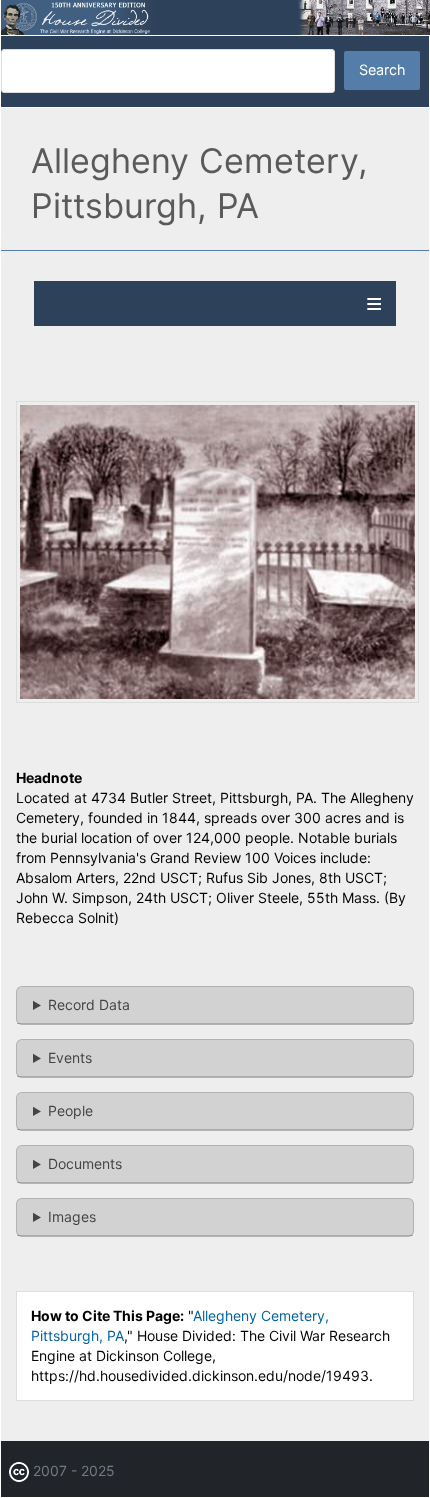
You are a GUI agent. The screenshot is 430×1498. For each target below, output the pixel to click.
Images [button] (72, 1216)
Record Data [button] (89, 1004)
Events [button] (70, 1057)
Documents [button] (85, 1163)
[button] (217, 697)
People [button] (70, 1110)
